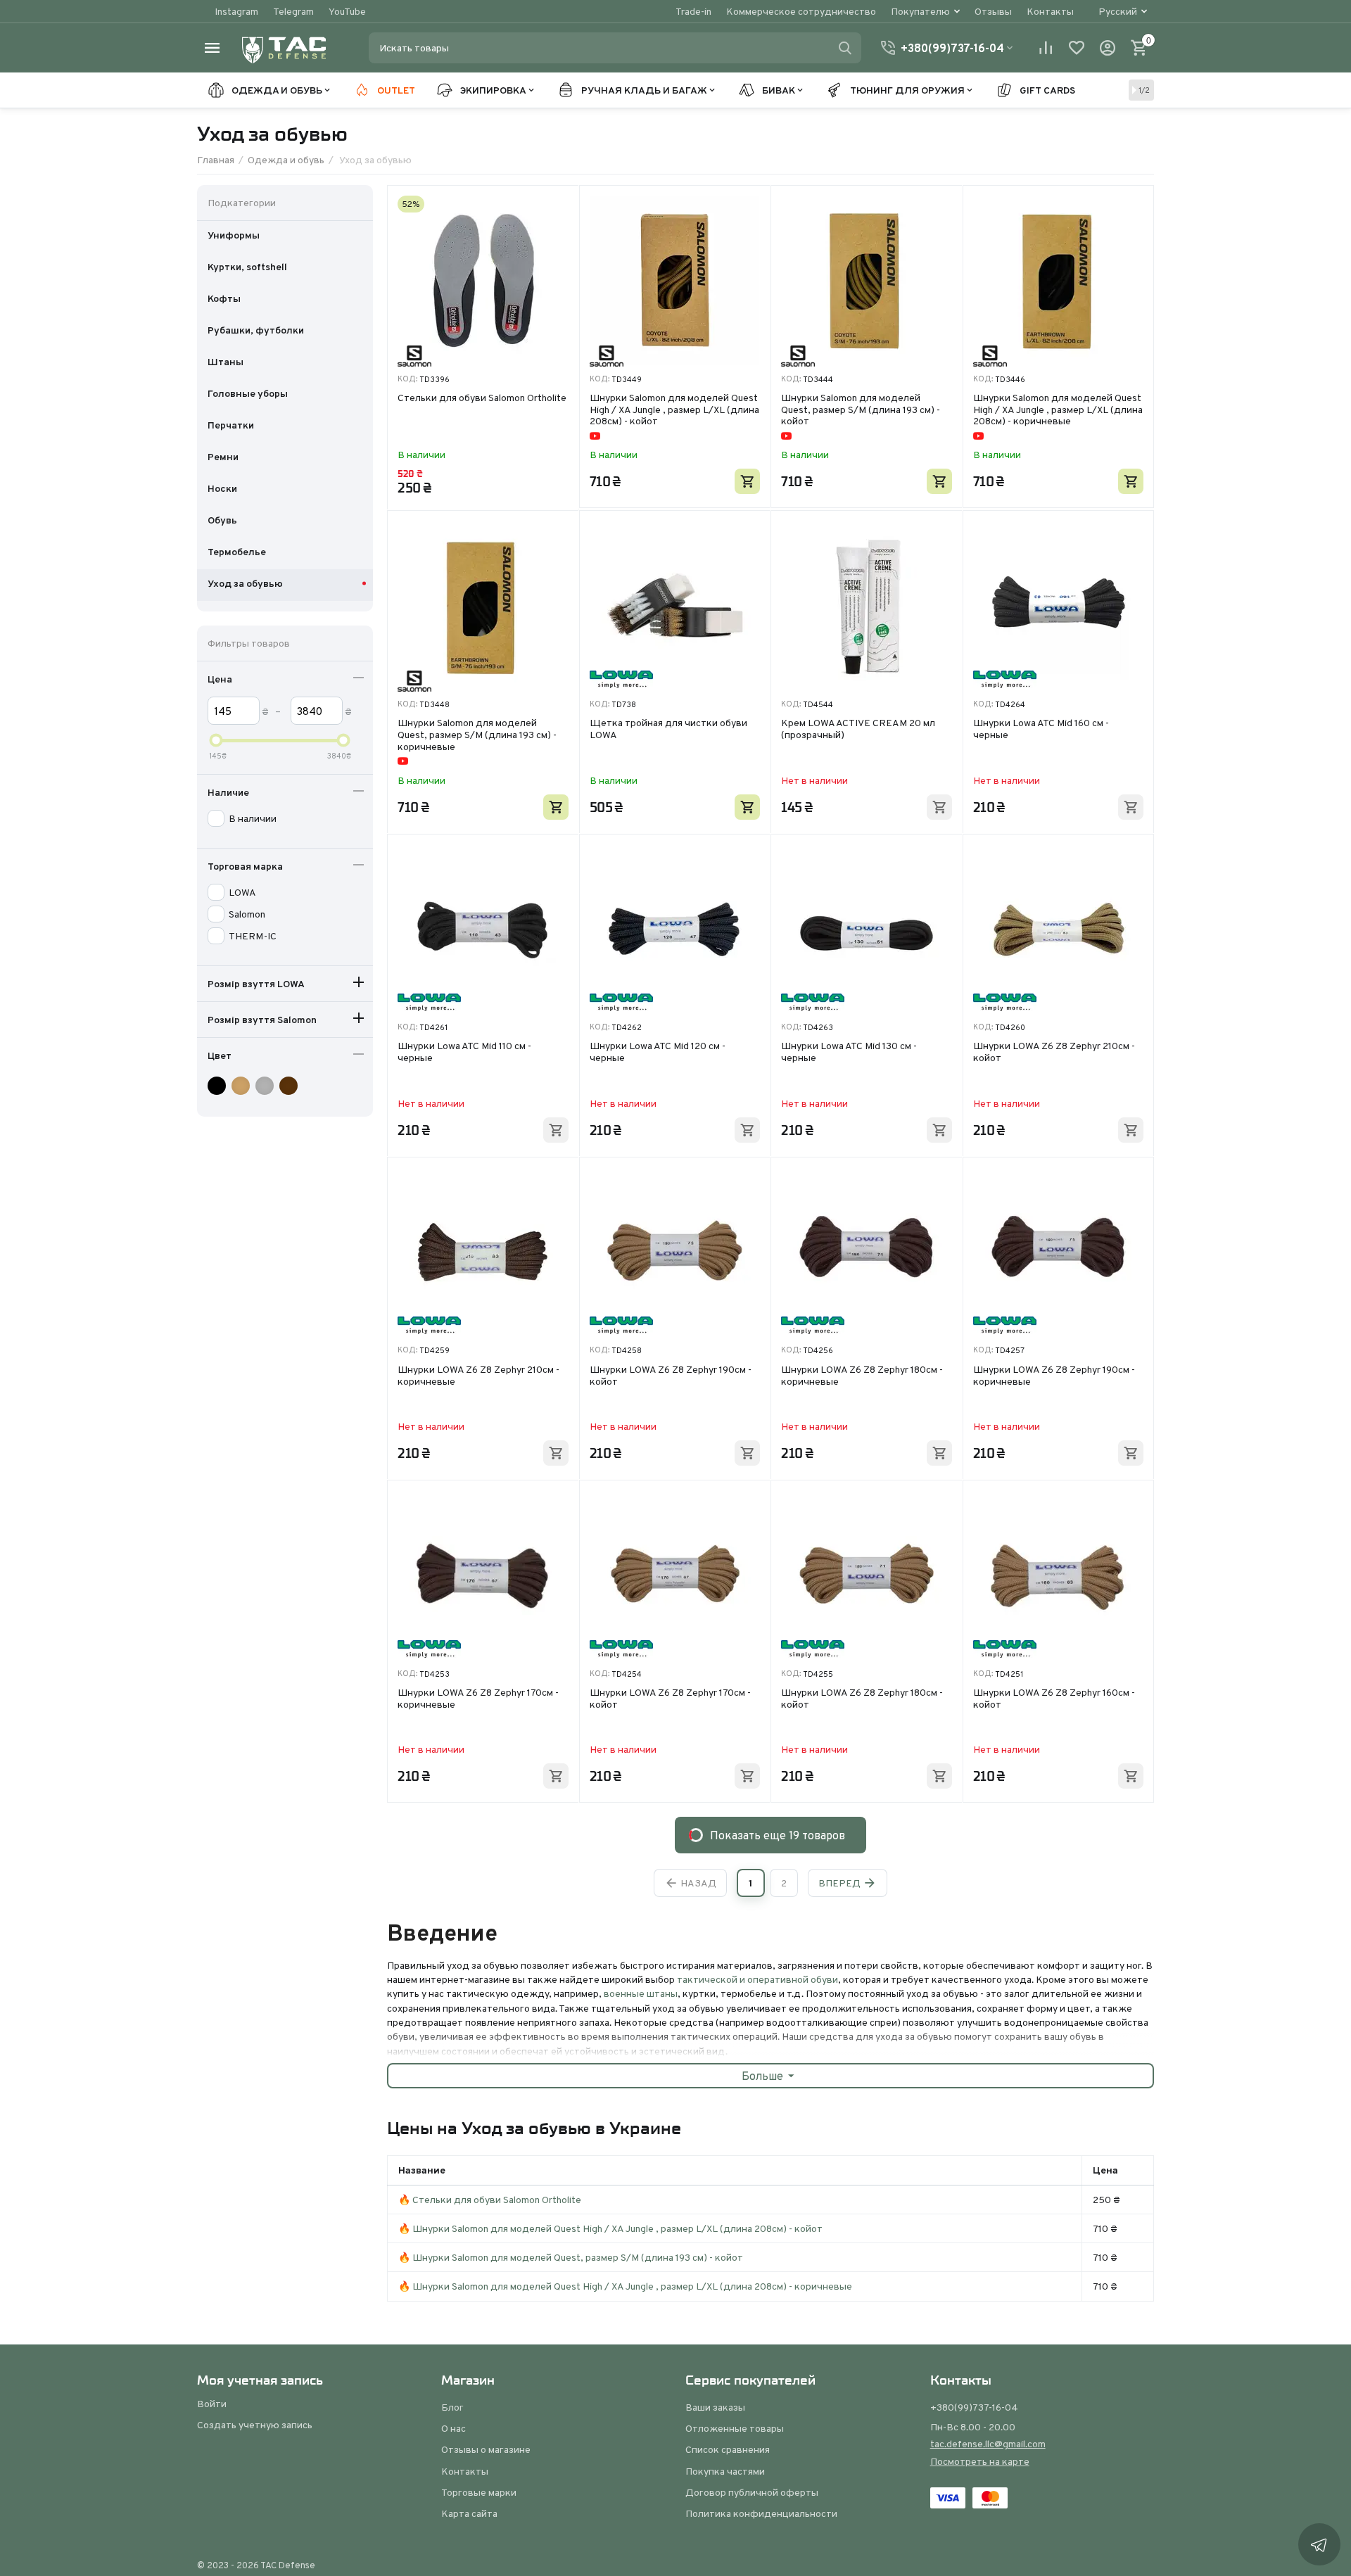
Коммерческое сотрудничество (801, 11)
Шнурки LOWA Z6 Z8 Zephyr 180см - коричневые (862, 1376)
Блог (452, 2407)
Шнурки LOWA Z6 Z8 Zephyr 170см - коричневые (478, 1699)
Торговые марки (479, 2492)
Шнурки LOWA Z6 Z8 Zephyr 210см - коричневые (478, 1376)
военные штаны (641, 1993)
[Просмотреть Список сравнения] (1046, 48)
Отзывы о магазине (486, 2449)
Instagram (236, 11)
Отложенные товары (735, 2428)
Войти (212, 2404)
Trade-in (693, 11)
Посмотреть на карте (980, 2461)
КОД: (407, 379)
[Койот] (242, 1086)
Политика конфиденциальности (761, 2513)
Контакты (1050, 11)
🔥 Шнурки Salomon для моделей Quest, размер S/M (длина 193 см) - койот (571, 2257)
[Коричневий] (290, 1086)
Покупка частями (725, 2471)
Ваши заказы (715, 2407)
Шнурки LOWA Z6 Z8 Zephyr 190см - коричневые (1054, 1376)
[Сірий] (266, 1086)
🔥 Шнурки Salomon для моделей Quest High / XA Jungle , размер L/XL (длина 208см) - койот (610, 2228)
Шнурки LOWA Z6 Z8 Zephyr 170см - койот (670, 1699)
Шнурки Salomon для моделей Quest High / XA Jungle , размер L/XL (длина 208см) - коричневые (1058, 410)
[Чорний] (218, 1086)
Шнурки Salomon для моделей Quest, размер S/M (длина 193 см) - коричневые (477, 735)
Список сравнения (728, 2449)
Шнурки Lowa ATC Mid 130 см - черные (849, 1052)
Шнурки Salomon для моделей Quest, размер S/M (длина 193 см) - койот (861, 410)
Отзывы (993, 11)
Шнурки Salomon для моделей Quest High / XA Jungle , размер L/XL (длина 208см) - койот (674, 410)
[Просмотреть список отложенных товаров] (1077, 48)
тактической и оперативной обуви (757, 1979)
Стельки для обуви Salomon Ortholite (482, 398)
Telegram (293, 11)
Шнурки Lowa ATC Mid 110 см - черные (464, 1052)
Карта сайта (469, 2513)
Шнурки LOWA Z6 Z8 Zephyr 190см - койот (671, 1376)
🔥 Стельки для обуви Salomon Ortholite (490, 2200)
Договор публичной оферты (752, 2492)
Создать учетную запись (255, 2425)
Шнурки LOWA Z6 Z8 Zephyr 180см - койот (862, 1699)
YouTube (347, 11)
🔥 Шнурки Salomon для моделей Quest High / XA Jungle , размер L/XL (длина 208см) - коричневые (625, 2286)
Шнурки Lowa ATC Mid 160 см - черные (1041, 729)
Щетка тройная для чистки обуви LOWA (668, 729)
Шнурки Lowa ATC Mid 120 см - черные (658, 1052)
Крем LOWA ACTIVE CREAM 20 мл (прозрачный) (858, 729)
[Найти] (845, 48)
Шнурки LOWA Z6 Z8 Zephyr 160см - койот (1054, 1699)
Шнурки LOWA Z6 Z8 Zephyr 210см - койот (1054, 1052)
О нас (453, 2428)
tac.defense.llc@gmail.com (988, 2444)
